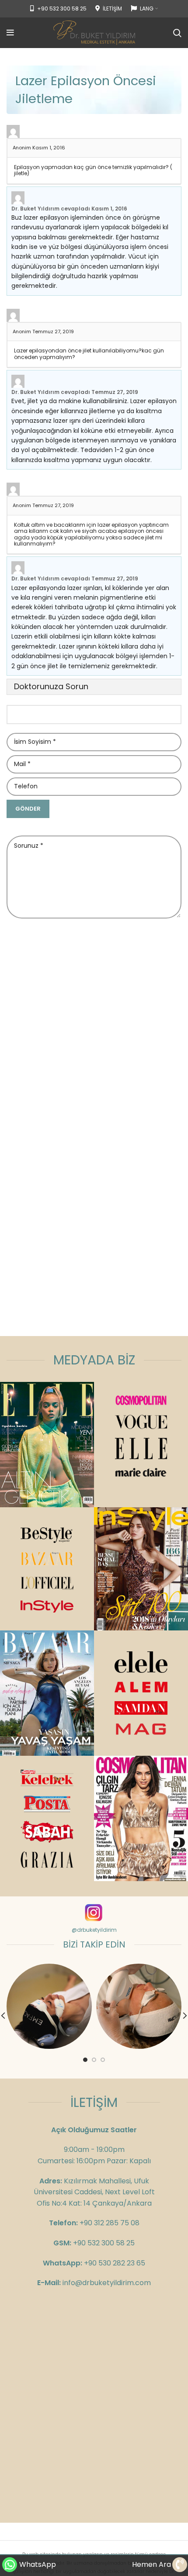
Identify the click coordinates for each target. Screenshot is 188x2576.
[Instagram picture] (49, 2006)
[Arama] (177, 33)
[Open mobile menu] (10, 33)
